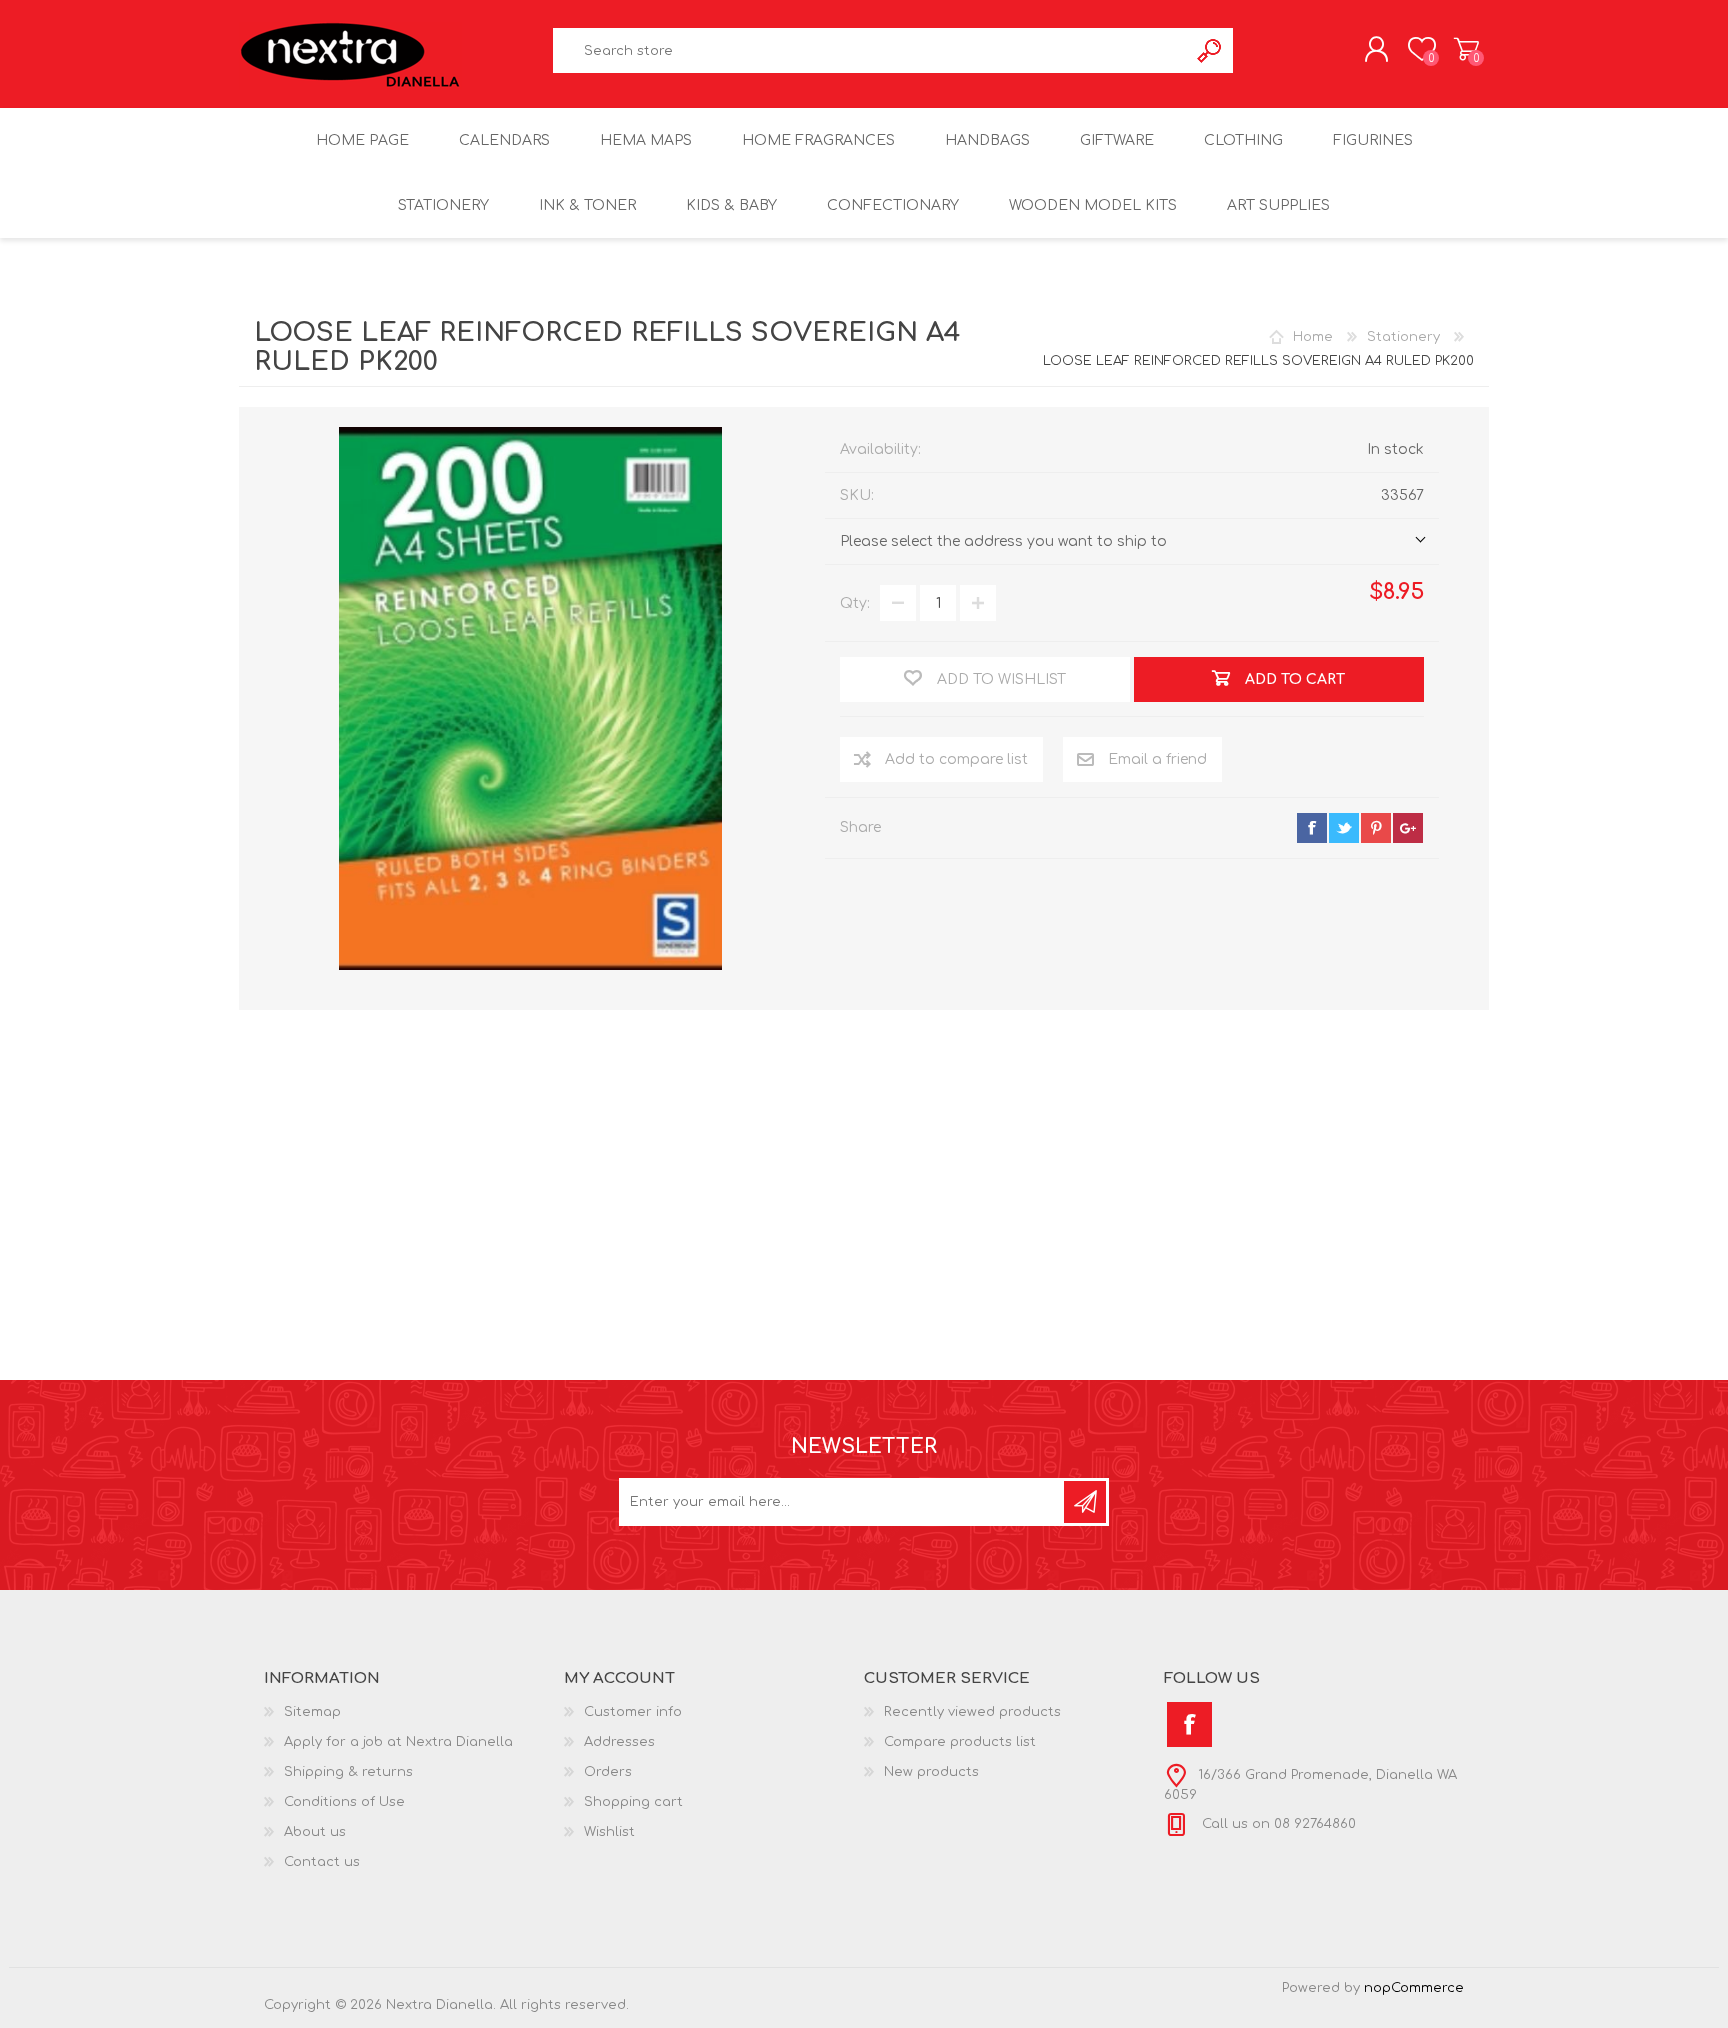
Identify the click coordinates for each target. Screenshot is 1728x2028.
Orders (608, 1772)
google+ (1408, 828)
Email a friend (1157, 759)
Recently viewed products (972, 1712)
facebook (1312, 828)
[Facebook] (1189, 1724)
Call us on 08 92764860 (1277, 1824)
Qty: (855, 603)
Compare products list (960, 1742)
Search (1210, 50)
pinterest (1376, 828)
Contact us (322, 1862)
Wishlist (609, 1832)
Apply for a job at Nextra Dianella (398, 1742)
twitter (1344, 828)
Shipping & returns (348, 1772)
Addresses (619, 1742)
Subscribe (1085, 1502)
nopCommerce (1414, 1988)
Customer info (633, 1712)
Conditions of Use (344, 1802)
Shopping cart (1466, 49)
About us (315, 1832)
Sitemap (312, 1712)
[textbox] (871, 50)
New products (931, 1772)
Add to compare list (956, 759)
